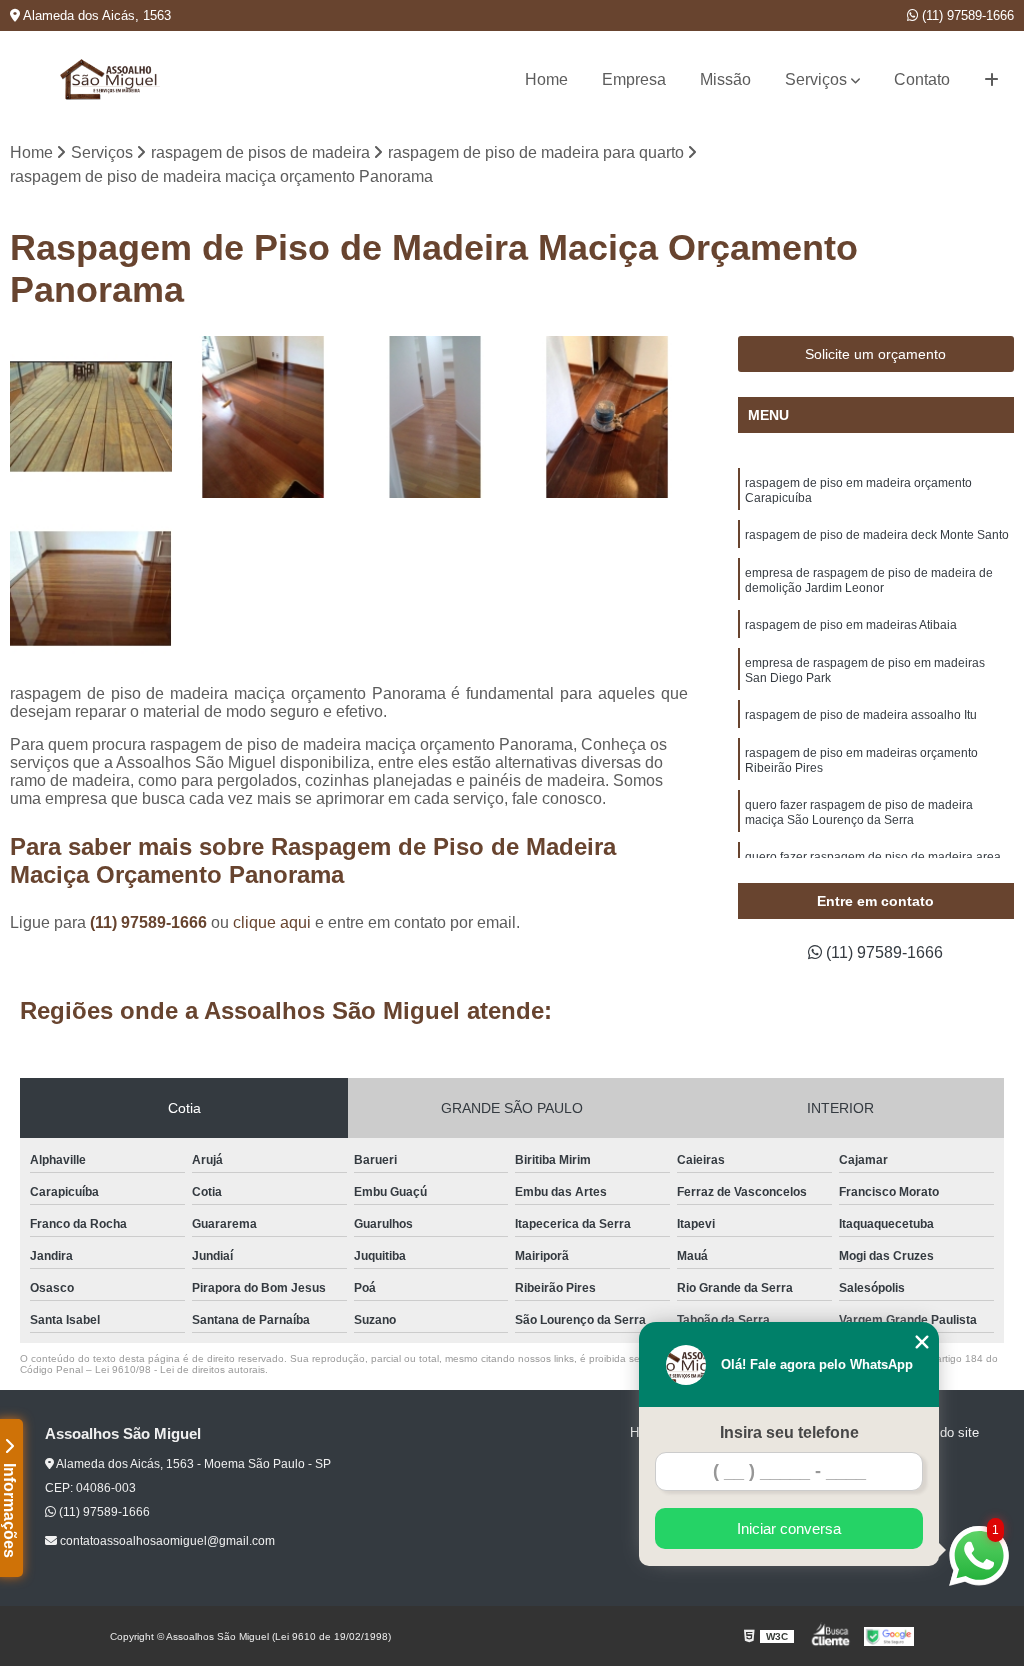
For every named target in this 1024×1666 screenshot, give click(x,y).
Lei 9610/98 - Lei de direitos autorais (180, 1369)
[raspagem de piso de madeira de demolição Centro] (91, 417)
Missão (725, 79)
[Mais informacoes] (991, 80)
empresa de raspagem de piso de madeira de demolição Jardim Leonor (869, 580)
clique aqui (272, 922)
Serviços (816, 79)
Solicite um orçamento (875, 354)
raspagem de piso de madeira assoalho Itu (861, 715)
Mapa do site (941, 1432)
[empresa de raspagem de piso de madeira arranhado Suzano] (607, 417)
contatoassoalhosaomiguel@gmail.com (166, 1541)
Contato (922, 79)
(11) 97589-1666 (966, 15)
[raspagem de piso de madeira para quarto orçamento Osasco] (91, 589)
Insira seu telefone (789, 1432)
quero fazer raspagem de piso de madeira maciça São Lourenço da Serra (859, 812)
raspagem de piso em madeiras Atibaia (851, 625)
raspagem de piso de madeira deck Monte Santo (877, 535)
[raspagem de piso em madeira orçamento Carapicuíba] (263, 417)
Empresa (634, 79)
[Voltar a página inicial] (110, 79)
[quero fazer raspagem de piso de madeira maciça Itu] (435, 417)
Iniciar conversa (789, 1528)
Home (546, 79)
